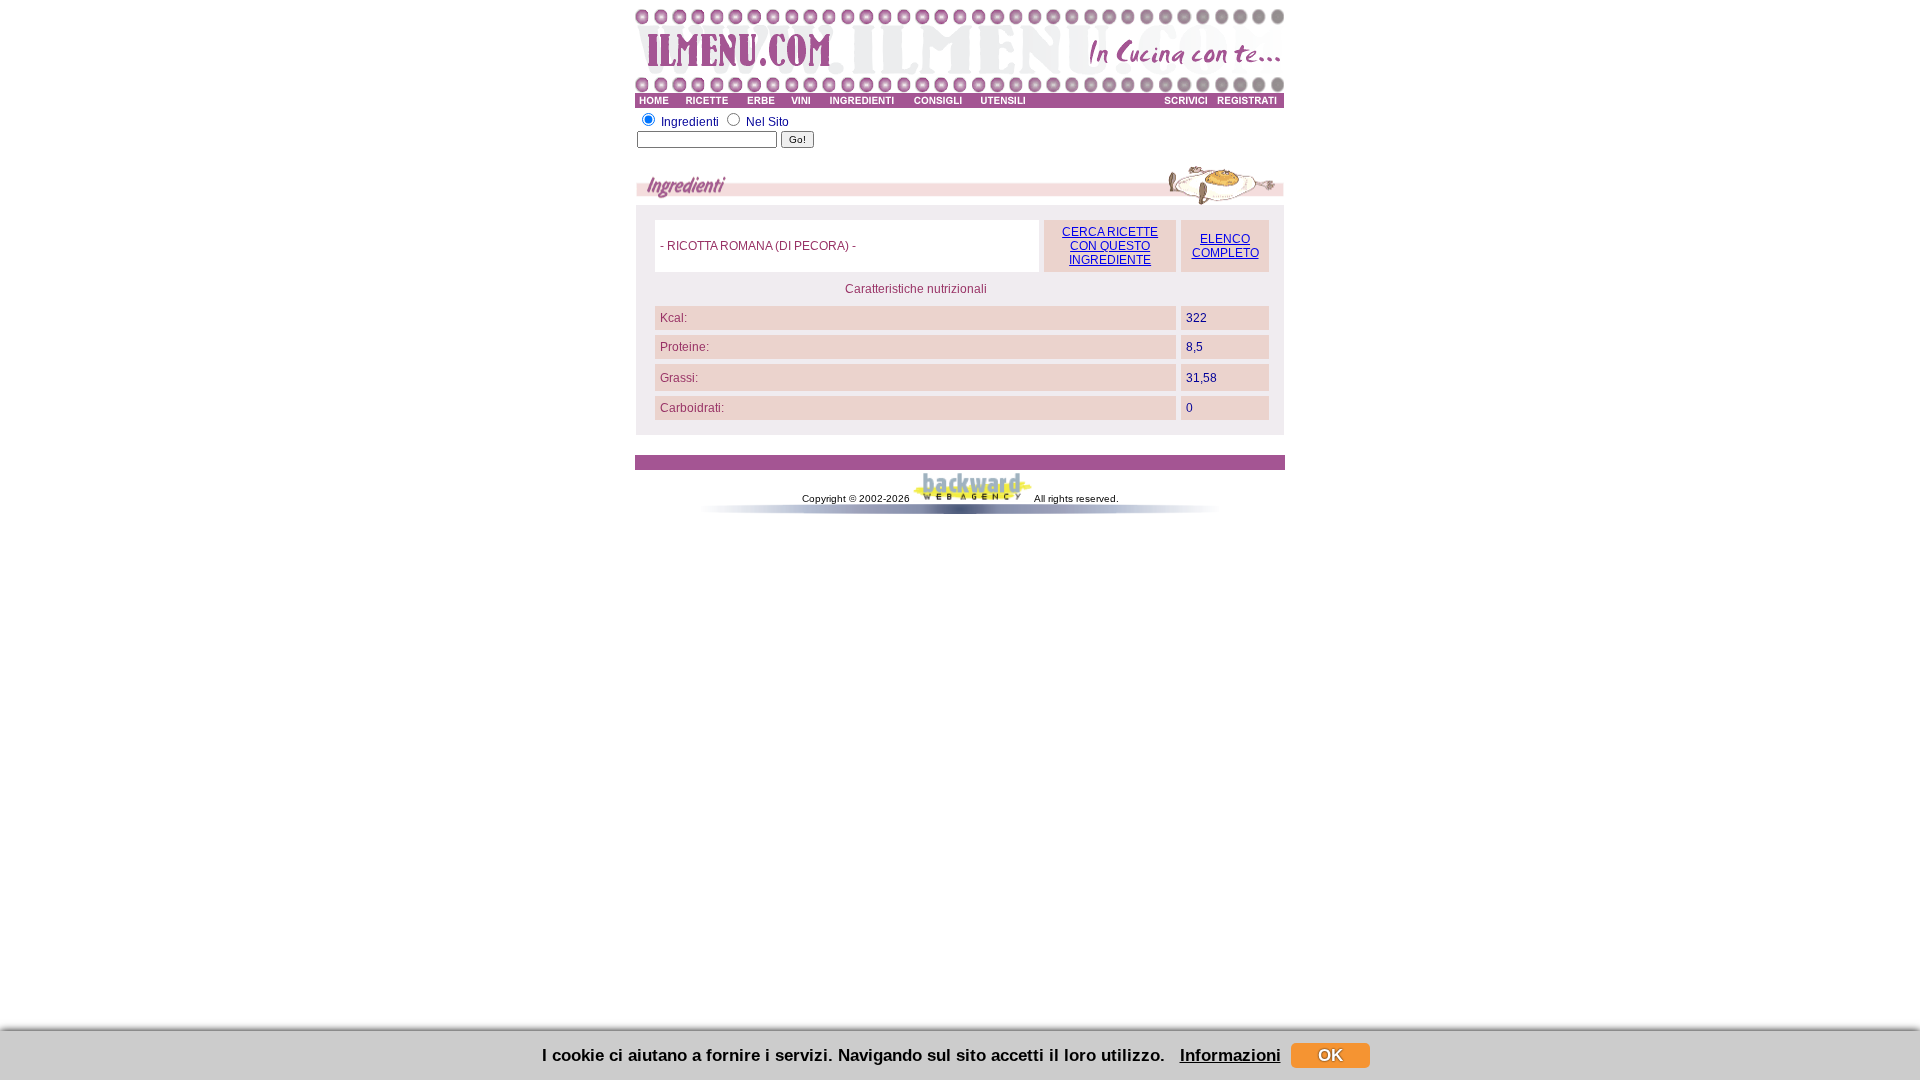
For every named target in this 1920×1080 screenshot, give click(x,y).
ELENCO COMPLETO (1225, 246)
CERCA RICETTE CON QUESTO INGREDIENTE (1110, 246)
